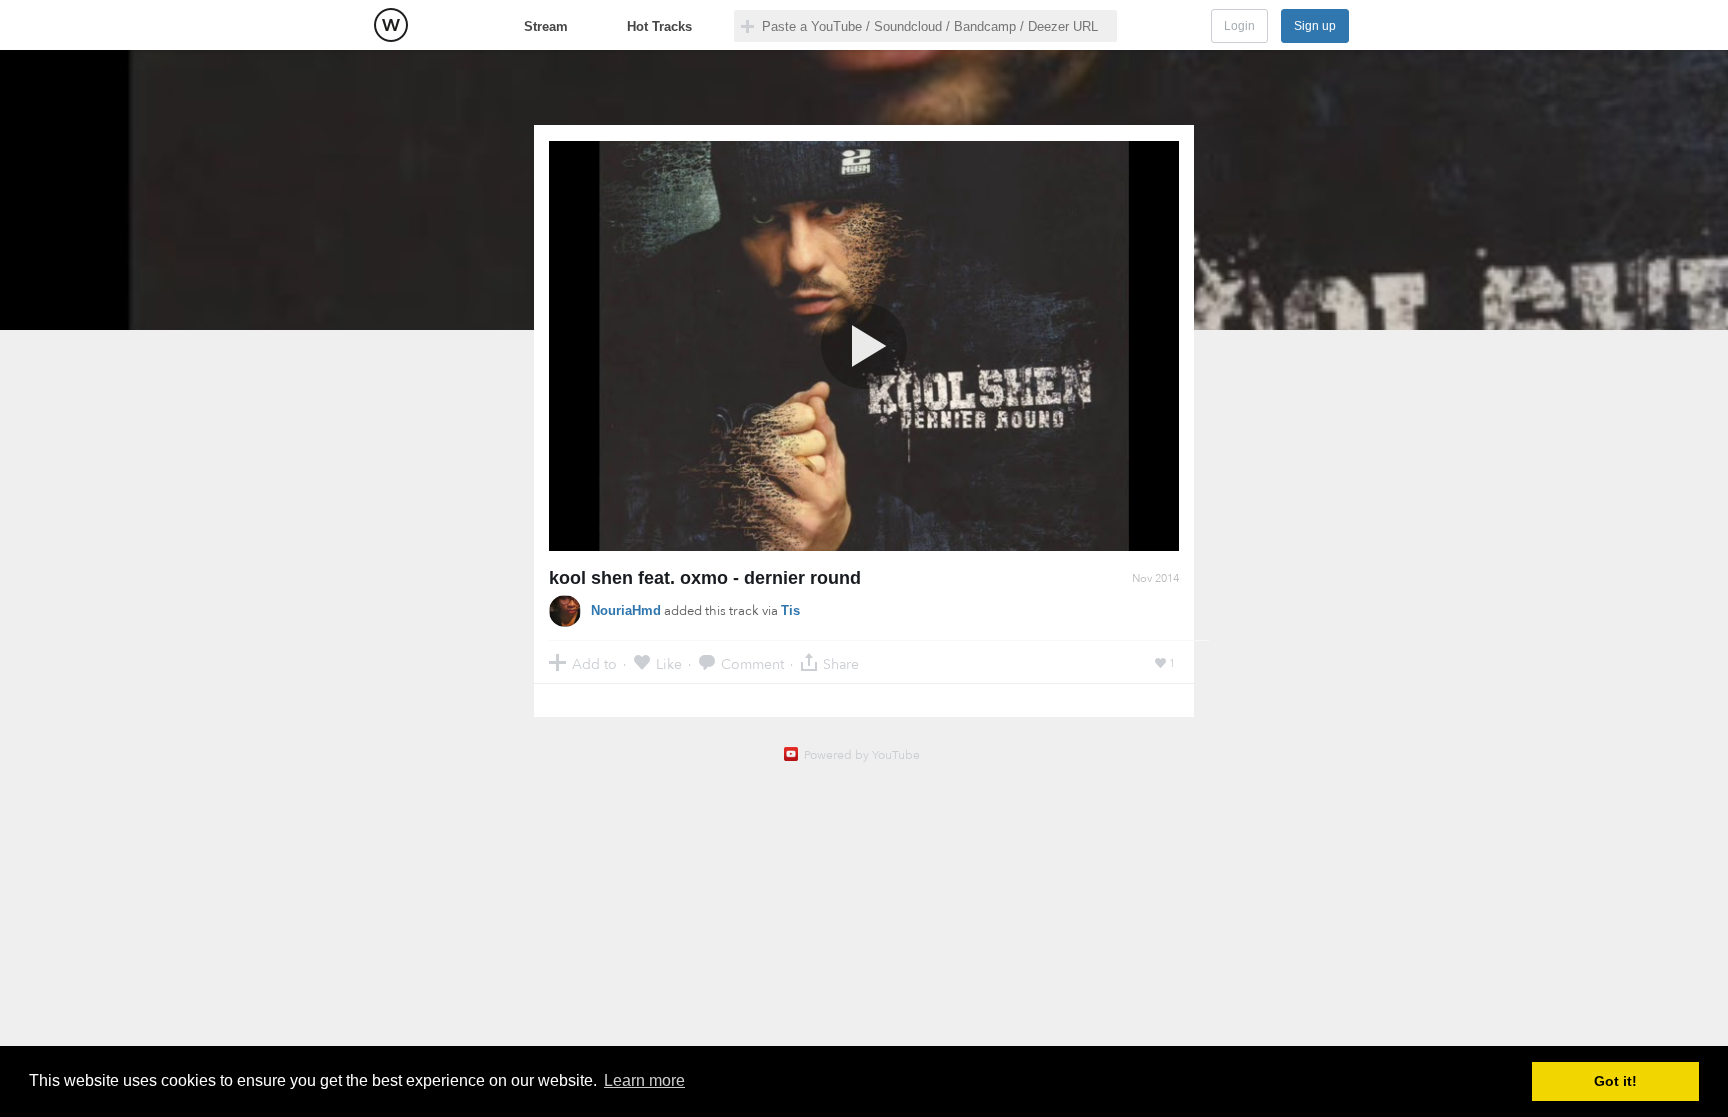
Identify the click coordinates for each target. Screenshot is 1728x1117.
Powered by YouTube (862, 755)
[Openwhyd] (391, 25)
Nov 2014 (1155, 578)
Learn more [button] (644, 1080)
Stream (546, 26)
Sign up (1315, 26)
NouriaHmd (626, 610)
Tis (790, 610)
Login (1239, 26)
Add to (594, 663)
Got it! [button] (1615, 1081)
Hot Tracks (659, 26)
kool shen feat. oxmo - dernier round (705, 578)
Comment (752, 663)
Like (669, 663)
